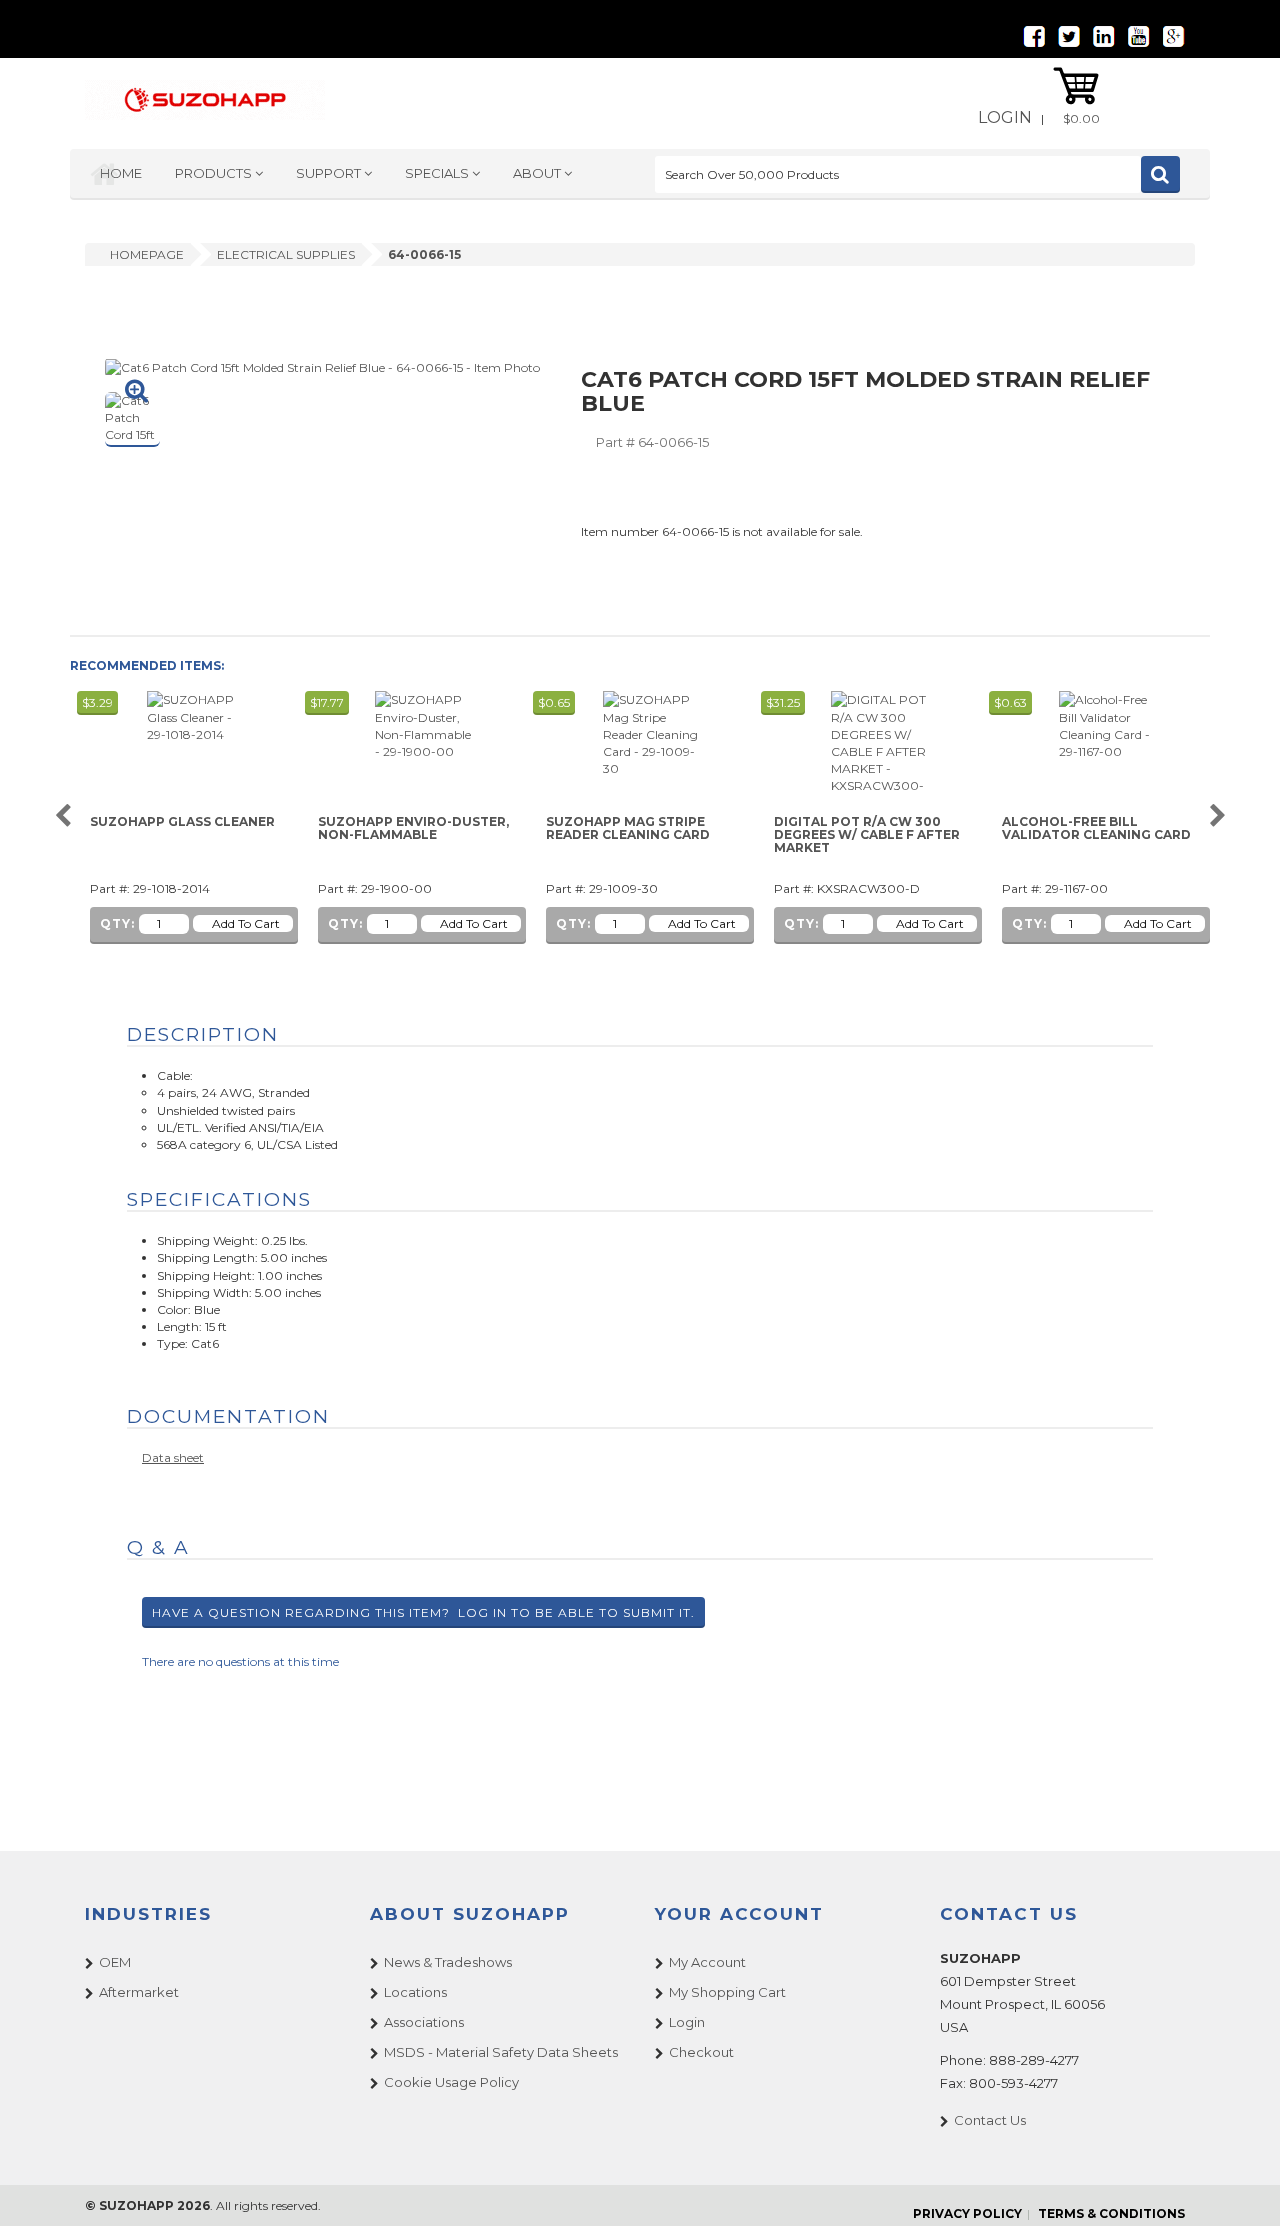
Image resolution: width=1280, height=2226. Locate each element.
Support (330, 173)
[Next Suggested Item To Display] (1217, 816)
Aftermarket (139, 1992)
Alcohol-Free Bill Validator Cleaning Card (1096, 828)
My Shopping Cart (727, 1992)
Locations (415, 1992)
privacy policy (967, 2213)
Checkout (701, 2052)
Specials (438, 173)
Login (1005, 117)
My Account (707, 1962)
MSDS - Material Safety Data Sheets (501, 2052)
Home (121, 173)
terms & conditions (1111, 2213)
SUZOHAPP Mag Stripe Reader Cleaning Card (628, 828)
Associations (424, 2022)
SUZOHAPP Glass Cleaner (182, 822)
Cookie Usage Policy (451, 2082)
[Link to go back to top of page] (1240, 2186)
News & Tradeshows (448, 1962)
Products (215, 173)
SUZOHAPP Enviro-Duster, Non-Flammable (413, 828)
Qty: (117, 923)
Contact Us (990, 2120)
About (538, 173)
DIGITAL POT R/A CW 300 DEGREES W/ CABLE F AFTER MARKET (867, 835)
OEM (115, 1962)
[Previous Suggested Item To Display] (62, 816)
